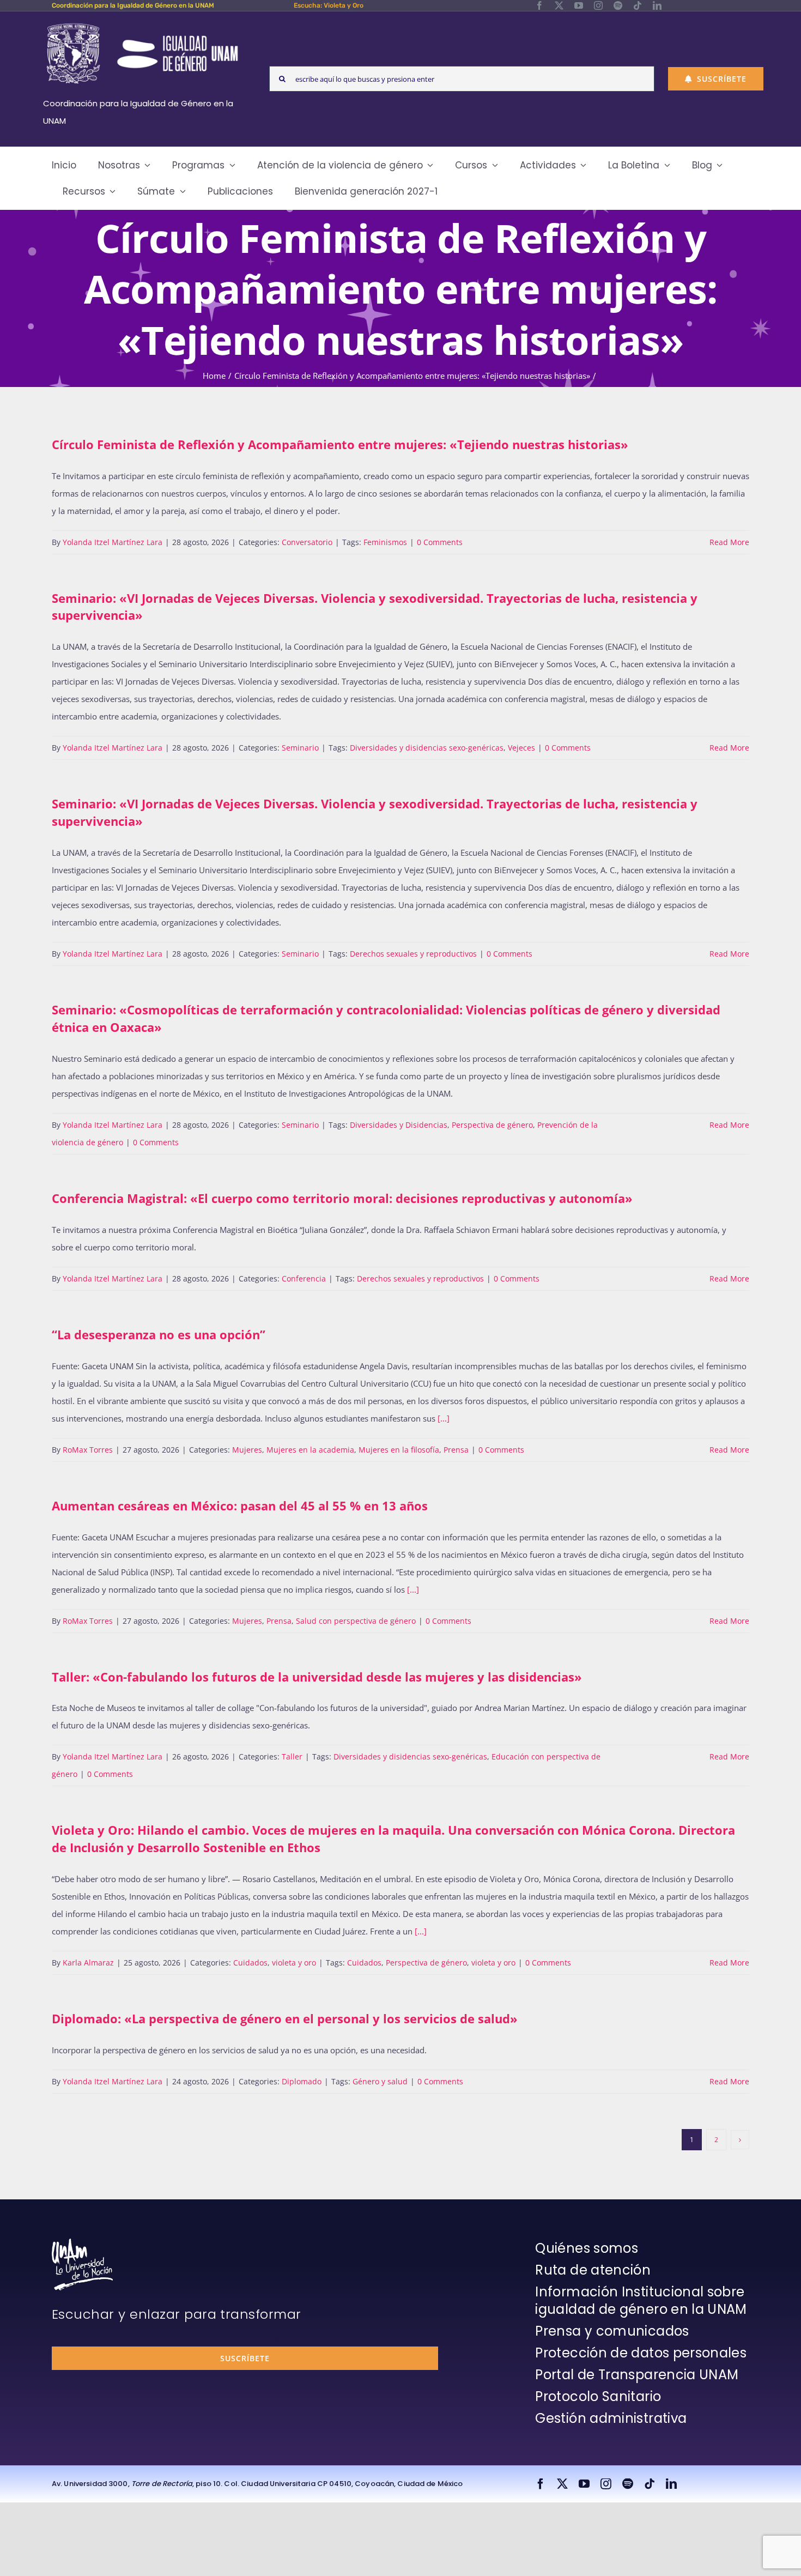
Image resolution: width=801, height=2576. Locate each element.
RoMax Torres (88, 1450)
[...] (444, 1418)
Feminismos (385, 542)
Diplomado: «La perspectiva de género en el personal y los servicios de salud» (285, 2018)
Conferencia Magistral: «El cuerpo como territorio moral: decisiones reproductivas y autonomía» (342, 1198)
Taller (292, 1756)
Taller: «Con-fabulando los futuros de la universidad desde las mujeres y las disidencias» (317, 1677)
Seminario (300, 748)
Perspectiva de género (492, 1125)
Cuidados (250, 1963)
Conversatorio (307, 542)
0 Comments (440, 542)
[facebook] (539, 5)
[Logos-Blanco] (142, 24)
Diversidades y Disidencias (399, 1125)
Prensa (456, 1450)
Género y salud (380, 2081)
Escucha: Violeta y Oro (329, 5)
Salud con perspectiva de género (356, 1621)
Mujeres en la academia (310, 1450)
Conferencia (304, 1278)
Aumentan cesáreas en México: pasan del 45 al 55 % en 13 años (240, 1505)
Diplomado (302, 2081)
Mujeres (247, 1450)
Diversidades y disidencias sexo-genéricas (427, 748)
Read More (729, 542)
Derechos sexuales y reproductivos (413, 954)
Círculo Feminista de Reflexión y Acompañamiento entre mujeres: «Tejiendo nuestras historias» (340, 444)
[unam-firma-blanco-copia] (82, 2242)
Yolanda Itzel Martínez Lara (113, 542)
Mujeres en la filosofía (399, 1450)
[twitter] (559, 5)
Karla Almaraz (88, 1963)
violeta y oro (294, 1963)
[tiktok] (638, 5)
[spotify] (618, 5)
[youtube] (579, 5)
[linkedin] (657, 5)
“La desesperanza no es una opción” (159, 1334)
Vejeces (521, 748)
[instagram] (598, 5)
